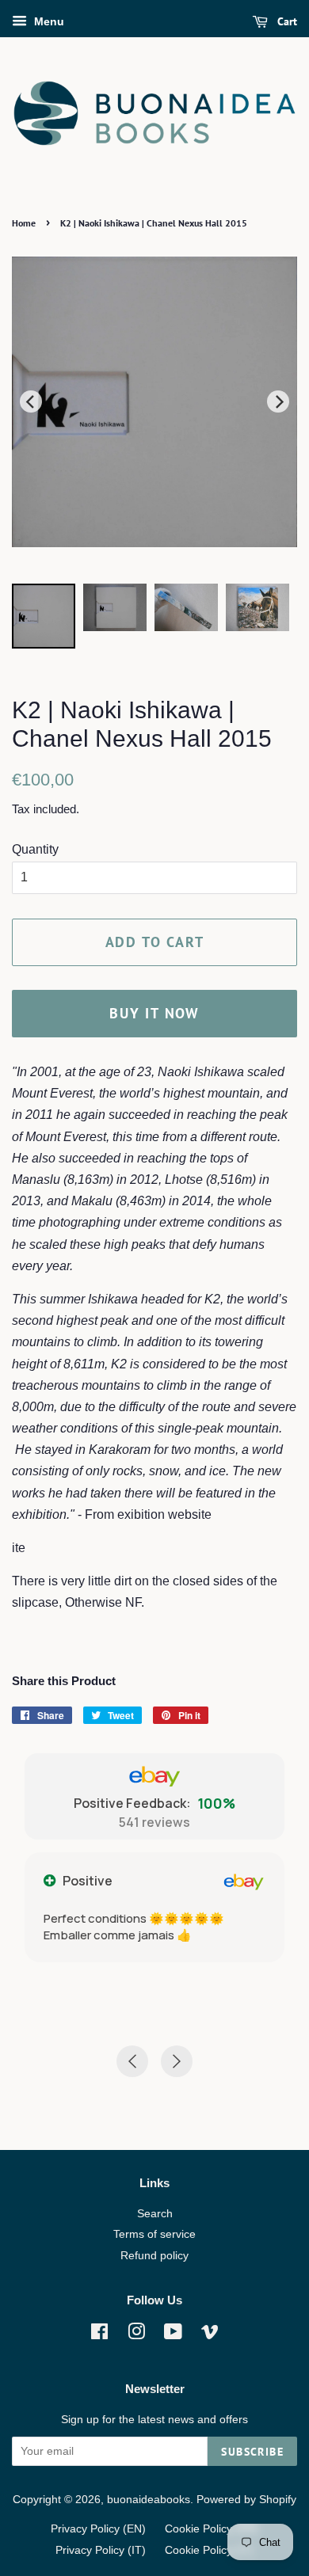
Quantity (35, 849)
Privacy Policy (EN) (98, 2529)
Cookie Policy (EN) (212, 2529)
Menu (48, 21)
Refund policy (154, 2256)
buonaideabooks (149, 2500)
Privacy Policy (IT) (101, 2550)
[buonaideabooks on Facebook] (99, 2335)
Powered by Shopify (246, 2500)
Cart (286, 21)
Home (24, 223)
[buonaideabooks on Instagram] (136, 2335)
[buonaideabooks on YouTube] (173, 2335)
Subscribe (252, 2452)
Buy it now (154, 1013)
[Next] (278, 401)
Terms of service (154, 2234)
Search (155, 2214)
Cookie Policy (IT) (209, 2550)
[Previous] (31, 401)
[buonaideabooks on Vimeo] (210, 2335)
